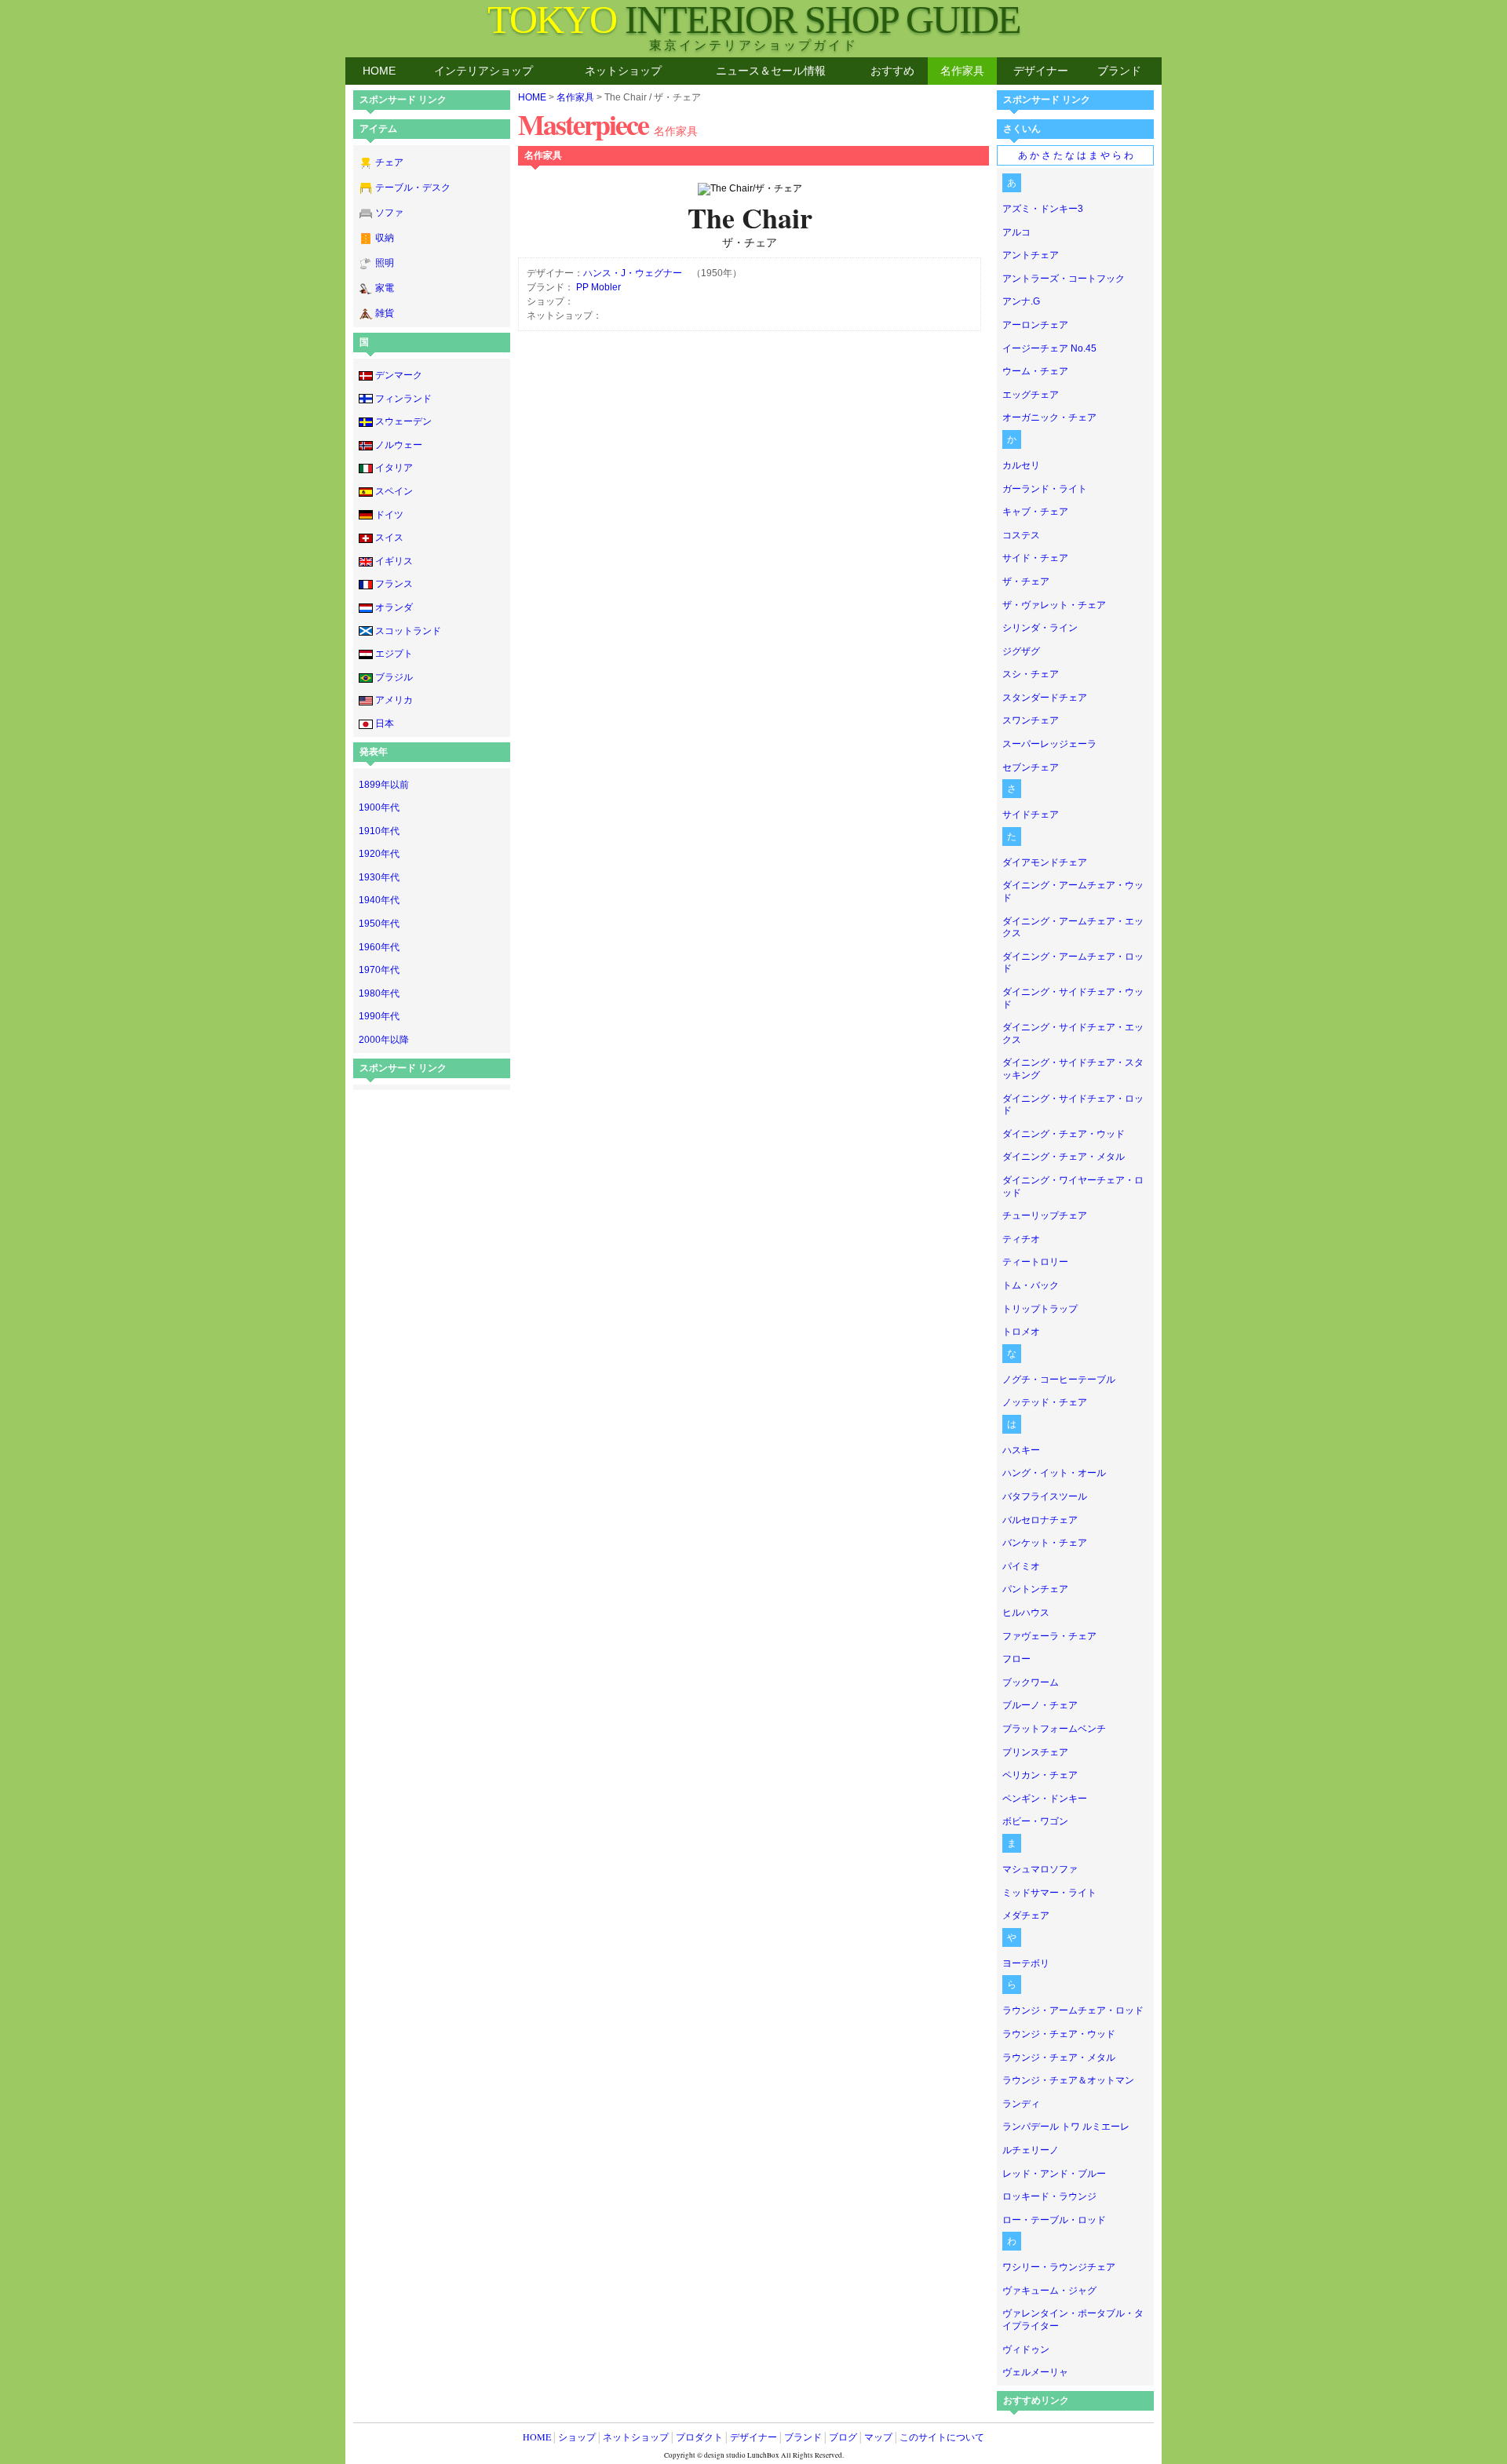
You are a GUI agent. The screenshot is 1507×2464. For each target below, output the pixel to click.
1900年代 (379, 807)
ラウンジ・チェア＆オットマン (1068, 2080)
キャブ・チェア (1035, 512)
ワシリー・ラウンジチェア (1059, 2267)
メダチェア (1026, 1915)
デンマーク (399, 375)
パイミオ (1021, 1566)
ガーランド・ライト (1045, 489)
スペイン (394, 491)
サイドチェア (1031, 815)
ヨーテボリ (1026, 1963)
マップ (878, 2437)
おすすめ (892, 71)
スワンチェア (1031, 720)
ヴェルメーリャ (1035, 2372)
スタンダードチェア (1045, 698)
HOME (379, 71)
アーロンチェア (1035, 325)
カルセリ (1021, 465)
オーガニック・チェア (1049, 417)
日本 (385, 724)
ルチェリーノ (1031, 2150)
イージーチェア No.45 (1049, 348)
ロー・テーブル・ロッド (1054, 2220)
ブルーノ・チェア (1040, 1705)
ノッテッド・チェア (1045, 1402)
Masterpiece (608, 124)
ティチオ (1021, 1239)
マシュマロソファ (1040, 1869)
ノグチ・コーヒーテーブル (1059, 1380)
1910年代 (379, 831)
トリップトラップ (1040, 1309)
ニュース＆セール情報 (771, 71)
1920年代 (379, 854)
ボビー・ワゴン (1035, 1821)
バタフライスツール (1045, 1496)
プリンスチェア (1035, 1752)
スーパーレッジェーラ (1049, 744)
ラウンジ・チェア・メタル (1059, 2058)
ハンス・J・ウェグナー (633, 273)
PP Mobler (598, 287)
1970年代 (379, 970)
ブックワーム (1031, 1682)
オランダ (394, 607)
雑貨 (385, 313)
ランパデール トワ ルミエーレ (1066, 2127)
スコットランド (408, 631)
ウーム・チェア (1035, 371)
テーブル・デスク (413, 188)
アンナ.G (1021, 301)
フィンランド (403, 399)
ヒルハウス (1026, 1613)
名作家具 (962, 71)
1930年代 (379, 877)
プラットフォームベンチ (1054, 1729)
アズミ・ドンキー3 (1043, 209)
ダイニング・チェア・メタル (1064, 1157)
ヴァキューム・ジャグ (1049, 2291)
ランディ (1021, 2104)
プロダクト (699, 2437)
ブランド (1119, 71)
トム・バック (1031, 1285)
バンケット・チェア (1045, 1543)
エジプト (394, 654)
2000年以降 (384, 1040)
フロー (1016, 1659)
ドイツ (389, 515)
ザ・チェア (1026, 581)
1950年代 (379, 924)
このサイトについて (942, 2437)
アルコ (1016, 232)
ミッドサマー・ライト (1049, 1893)
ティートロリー (1035, 1262)
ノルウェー (399, 445)
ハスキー (1021, 1450)
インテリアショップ (483, 71)
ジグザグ (1021, 651)
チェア (389, 162)
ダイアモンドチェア (1045, 862)
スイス (389, 538)
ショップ (577, 2437)
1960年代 (379, 947)
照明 (385, 263)
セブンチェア (1031, 767)
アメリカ (394, 700)
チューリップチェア (1045, 1216)
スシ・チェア (1031, 674)
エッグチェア (1031, 395)
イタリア (394, 468)
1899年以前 (384, 785)
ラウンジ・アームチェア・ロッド (1073, 2010)
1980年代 (379, 993)
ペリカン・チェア (1040, 1775)
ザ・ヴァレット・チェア (1054, 605)
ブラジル (394, 677)
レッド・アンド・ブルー (1054, 2174)
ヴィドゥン (1026, 2349)
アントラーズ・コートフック (1064, 279)
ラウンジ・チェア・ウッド (1059, 2034)
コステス (1021, 535)
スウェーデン (403, 421)
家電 (385, 288)
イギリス (394, 561)
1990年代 (379, 1016)
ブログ (843, 2437)
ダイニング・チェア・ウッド (1064, 1134)
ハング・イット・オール (1054, 1473)
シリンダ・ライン (1040, 628)
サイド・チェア (1035, 558)
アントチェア (1031, 255)
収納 (385, 238)
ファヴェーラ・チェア (1049, 1636)
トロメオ (1021, 1332)
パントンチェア (1035, 1589)
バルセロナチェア (1040, 1520)
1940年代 (379, 900)
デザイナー (1041, 71)
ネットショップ (623, 71)
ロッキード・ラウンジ (1049, 2196)
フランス (394, 584)
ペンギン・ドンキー (1045, 1799)
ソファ (389, 213)
